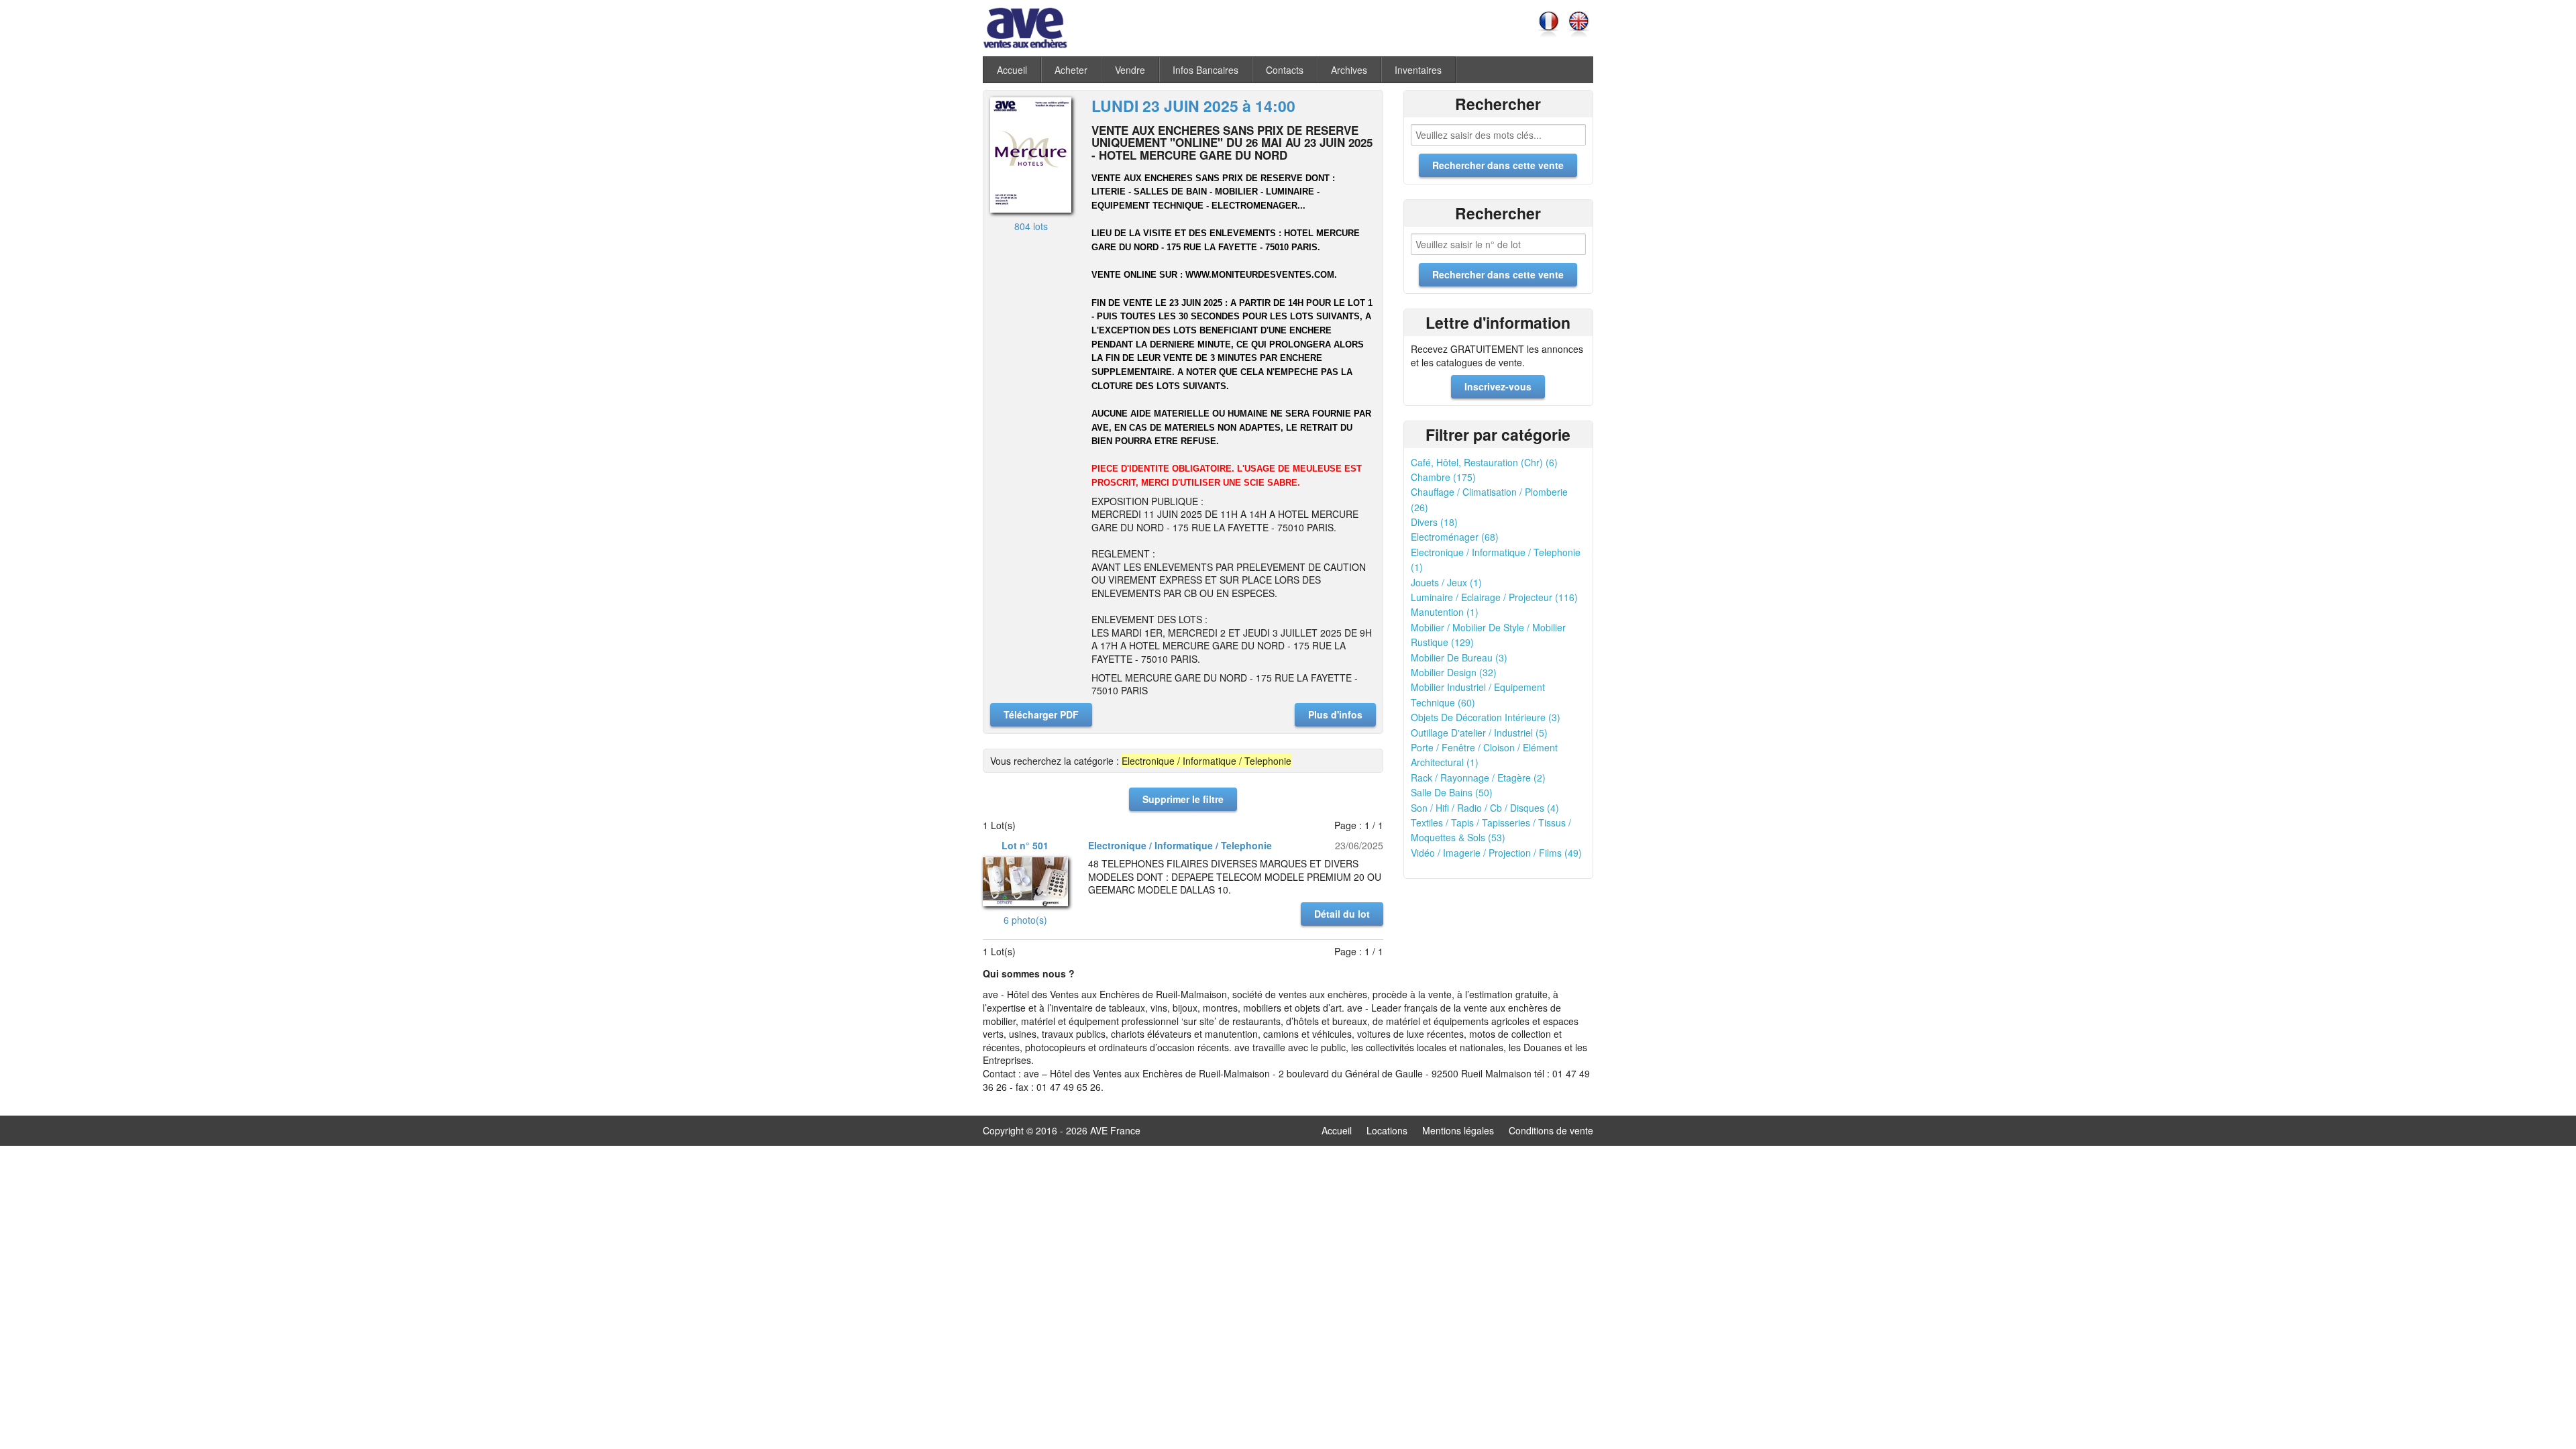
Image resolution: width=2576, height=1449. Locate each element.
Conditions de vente (1551, 1130)
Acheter (1071, 70)
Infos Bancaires (1205, 70)
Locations (1387, 1130)
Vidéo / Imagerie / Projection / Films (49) (1496, 853)
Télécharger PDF (1041, 714)
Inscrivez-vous (1498, 386)
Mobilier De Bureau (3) (1459, 657)
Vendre (1130, 70)
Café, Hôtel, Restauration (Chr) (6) (1484, 462)
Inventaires (1418, 70)
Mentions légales (1458, 1130)
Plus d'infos (1335, 714)
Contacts (1285, 70)
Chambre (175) (1443, 477)
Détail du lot (1342, 914)
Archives (1349, 70)
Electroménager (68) (1455, 537)
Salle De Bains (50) (1452, 792)
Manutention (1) (1445, 612)
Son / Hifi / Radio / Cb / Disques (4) (1485, 808)
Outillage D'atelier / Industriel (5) (1479, 733)
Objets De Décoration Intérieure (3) (1486, 717)
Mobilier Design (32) (1454, 672)
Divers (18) (1434, 522)
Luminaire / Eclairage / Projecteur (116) (1494, 597)
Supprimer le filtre (1183, 799)
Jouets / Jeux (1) (1446, 582)
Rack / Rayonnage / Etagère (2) (1478, 777)
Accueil (1012, 70)
